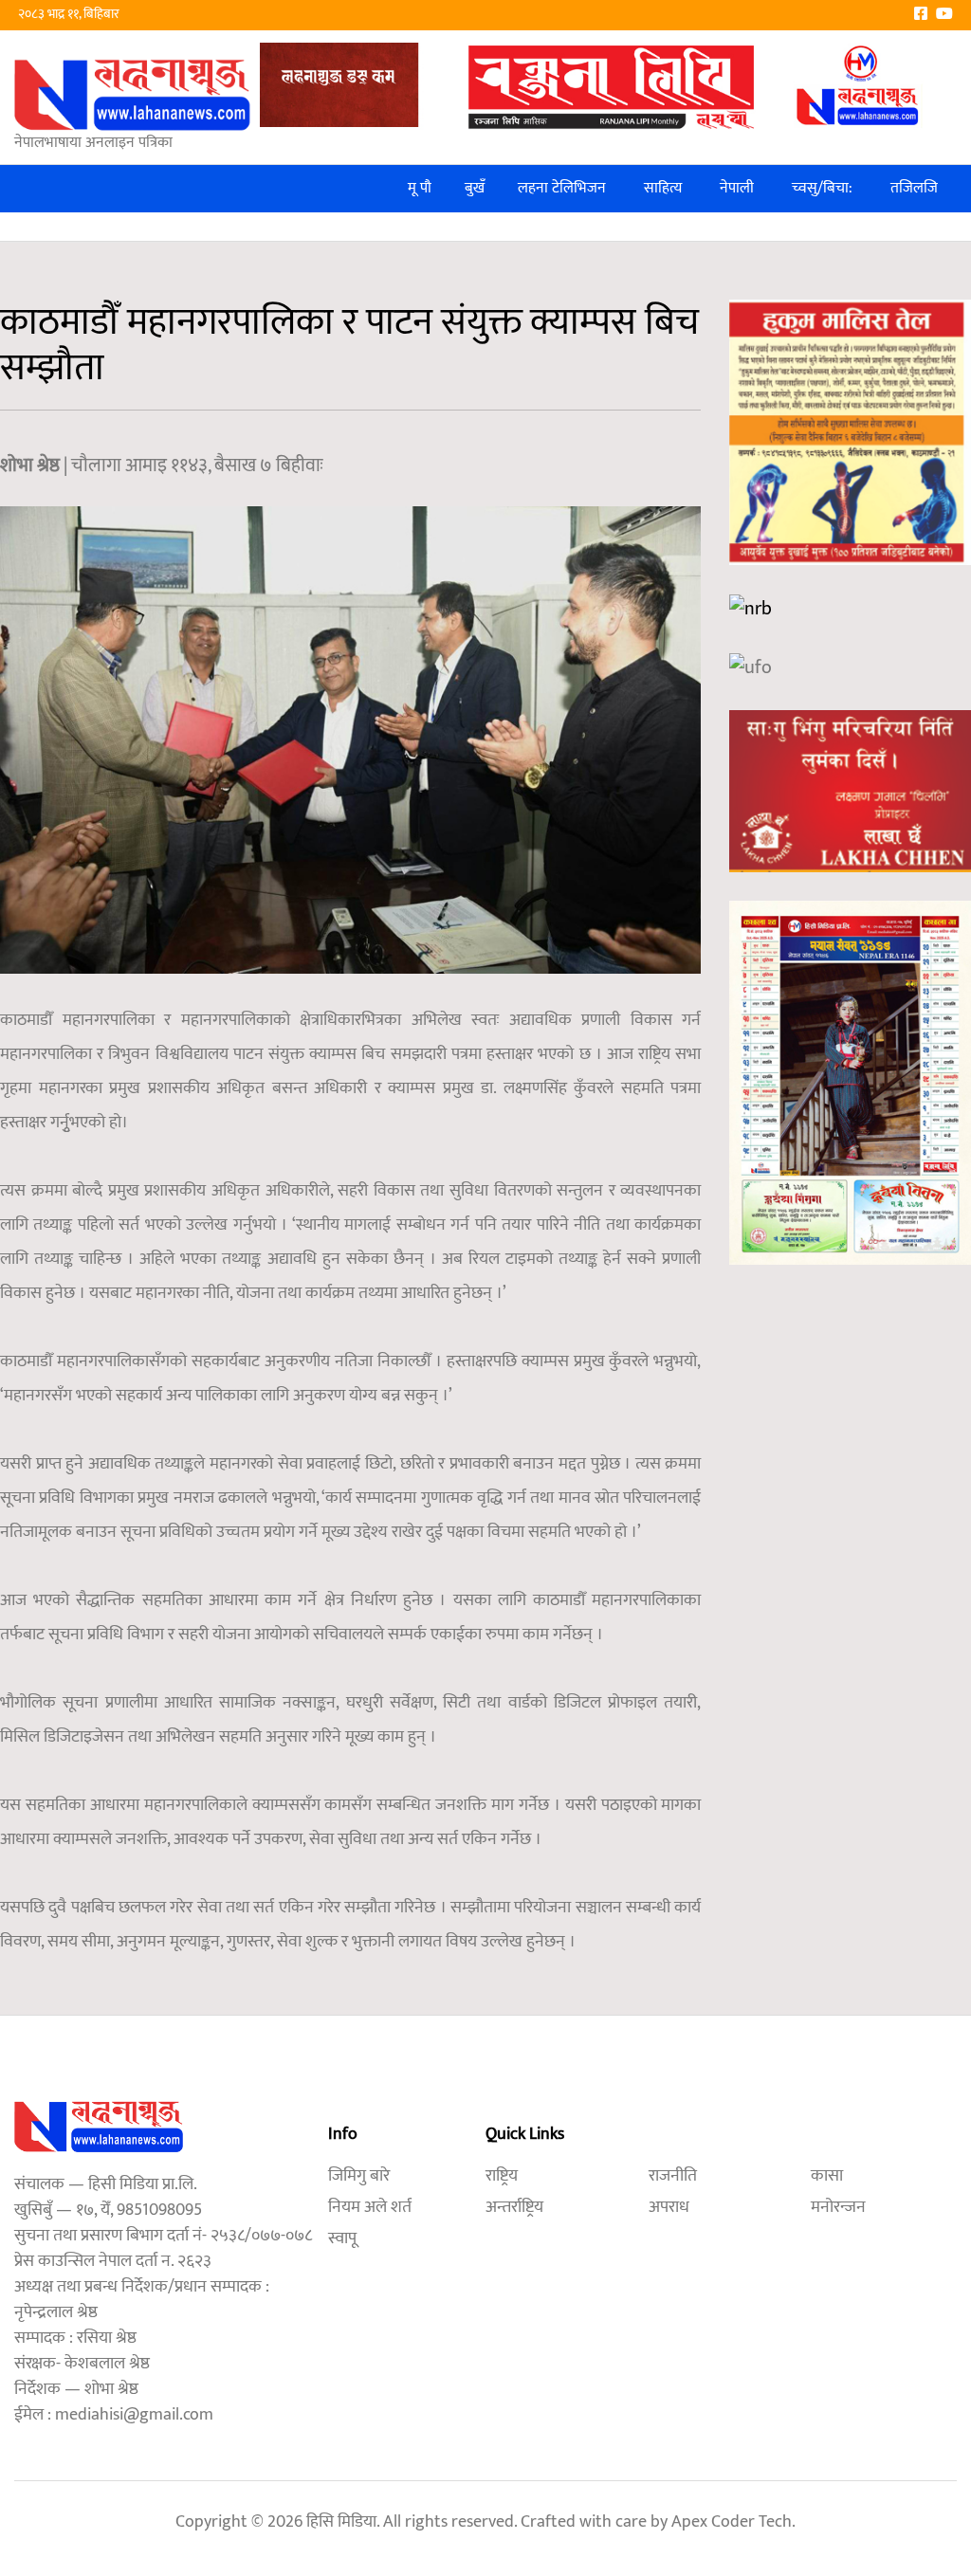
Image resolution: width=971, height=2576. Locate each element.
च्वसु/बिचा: (822, 188)
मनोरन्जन (838, 2207)
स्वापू (342, 2238)
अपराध (669, 2207)
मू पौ (420, 188)
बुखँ (475, 188)
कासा (827, 2176)
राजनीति (673, 2176)
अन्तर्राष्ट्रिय (514, 2207)
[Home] (133, 94)
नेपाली (737, 188)
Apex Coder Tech (732, 2522)
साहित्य (663, 188)
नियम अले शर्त (370, 2207)
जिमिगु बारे (359, 2176)
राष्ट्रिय (502, 2176)
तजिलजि (914, 188)
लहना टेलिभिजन (562, 188)
